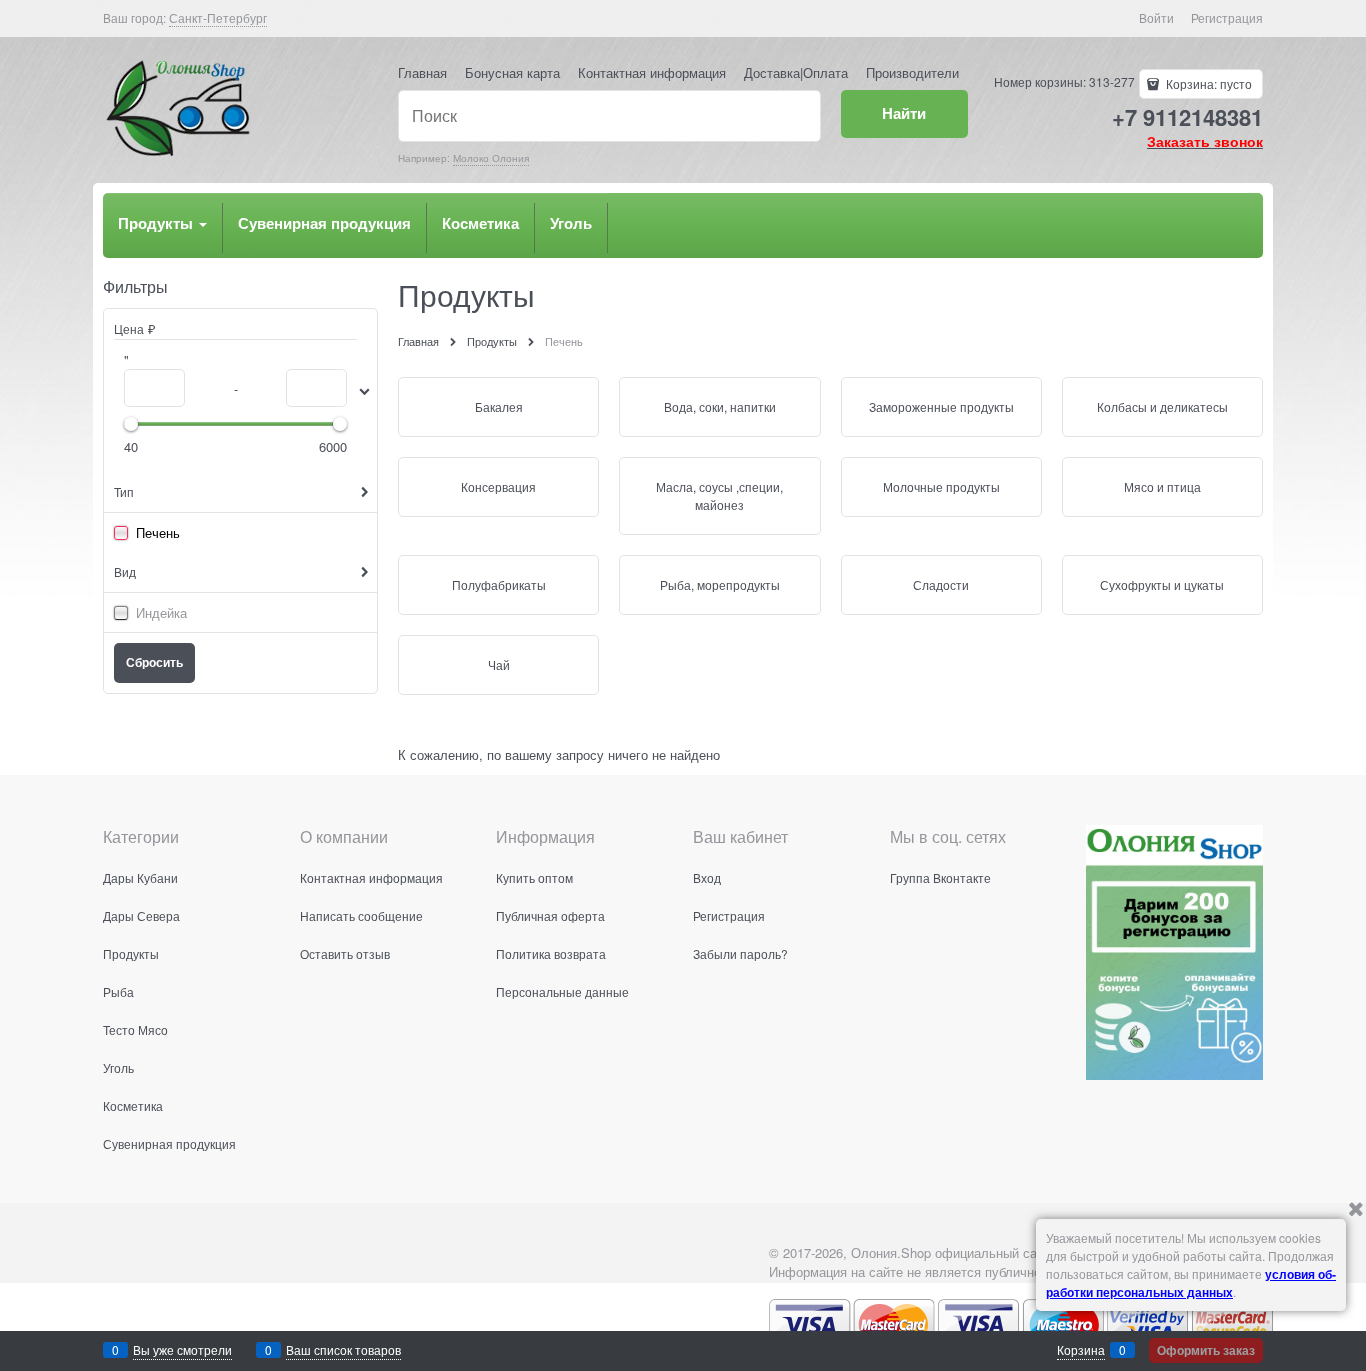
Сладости (941, 584)
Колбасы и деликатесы (1162, 406)
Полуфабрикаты (499, 584)
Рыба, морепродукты (720, 584)
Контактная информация (652, 72)
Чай (499, 664)
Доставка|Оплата (796, 72)
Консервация (498, 486)
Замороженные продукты (941, 406)
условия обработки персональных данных (1191, 1283)
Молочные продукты (941, 486)
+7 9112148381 (1187, 117)
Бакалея (499, 406)
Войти (1156, 17)
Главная (422, 72)
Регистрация (1227, 17)
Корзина (1081, 1349)
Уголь (571, 223)
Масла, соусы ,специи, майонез (719, 495)
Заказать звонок (1205, 141)
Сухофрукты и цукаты (1162, 584)
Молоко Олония (491, 158)
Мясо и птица (1162, 486)
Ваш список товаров (343, 1349)
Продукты (157, 223)
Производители (912, 72)
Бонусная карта (512, 72)
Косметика (480, 223)
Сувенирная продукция (324, 223)
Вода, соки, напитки (720, 406)
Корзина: (1207, 83)
